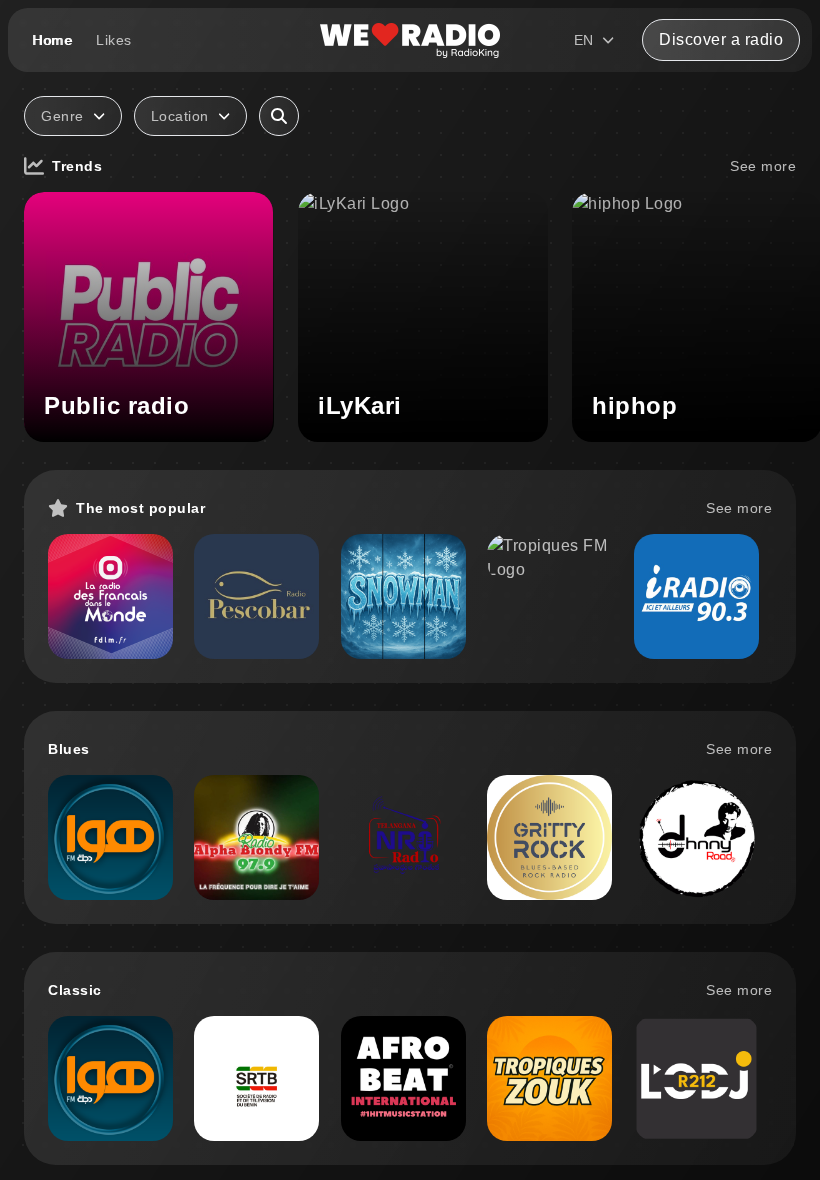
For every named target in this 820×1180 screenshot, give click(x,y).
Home (52, 40)
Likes (114, 40)
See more (763, 166)
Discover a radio (721, 39)
